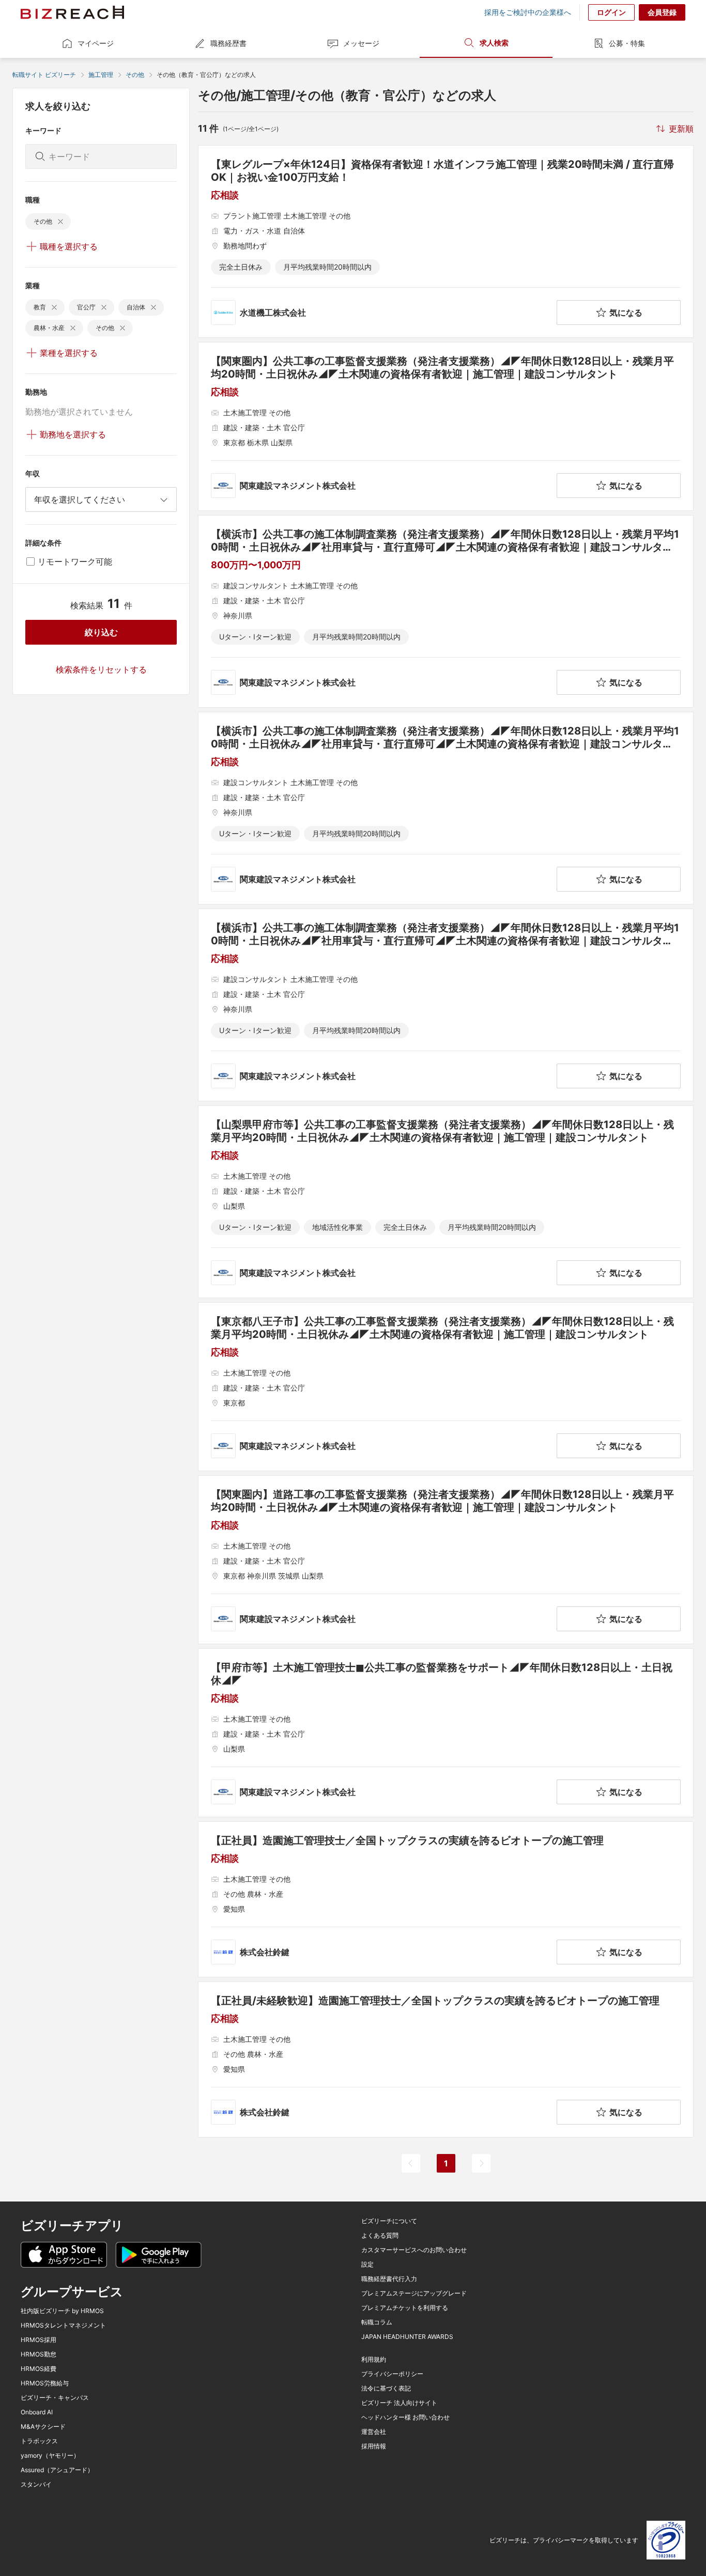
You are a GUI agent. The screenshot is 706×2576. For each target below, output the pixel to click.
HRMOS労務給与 (45, 2383)
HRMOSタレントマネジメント (63, 2325)
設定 (367, 2265)
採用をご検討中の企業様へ (528, 12)
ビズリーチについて (389, 2221)
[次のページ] (481, 2163)
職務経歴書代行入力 (389, 2279)
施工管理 (101, 75)
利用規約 (374, 2360)
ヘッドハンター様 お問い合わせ (405, 2417)
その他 (135, 75)
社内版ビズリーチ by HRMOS (62, 2311)
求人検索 (494, 43)
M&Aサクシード (43, 2427)
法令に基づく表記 (386, 2388)
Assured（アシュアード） (57, 2470)
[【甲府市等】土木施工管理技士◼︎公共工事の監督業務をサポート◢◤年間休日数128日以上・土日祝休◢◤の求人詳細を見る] (446, 1733)
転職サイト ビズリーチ (44, 75)
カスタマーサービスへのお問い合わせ (414, 2250)
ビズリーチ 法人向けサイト (399, 2403)
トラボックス (39, 2441)
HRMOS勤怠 (39, 2354)
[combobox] (101, 499)
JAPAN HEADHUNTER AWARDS (407, 2337)
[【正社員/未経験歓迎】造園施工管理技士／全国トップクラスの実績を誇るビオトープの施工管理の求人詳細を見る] (446, 2059)
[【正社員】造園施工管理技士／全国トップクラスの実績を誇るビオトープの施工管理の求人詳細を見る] (446, 1899)
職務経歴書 (228, 43)
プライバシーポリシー (392, 2374)
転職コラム (377, 2322)
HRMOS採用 (39, 2340)
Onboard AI (37, 2412)
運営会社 (374, 2432)
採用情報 (374, 2446)
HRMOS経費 (39, 2369)
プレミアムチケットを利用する (405, 2308)
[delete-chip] (60, 222)
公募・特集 (627, 43)
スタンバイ (36, 2485)
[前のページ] (411, 2163)
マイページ (96, 43)
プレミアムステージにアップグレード (414, 2293)
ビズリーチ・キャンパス (55, 2398)
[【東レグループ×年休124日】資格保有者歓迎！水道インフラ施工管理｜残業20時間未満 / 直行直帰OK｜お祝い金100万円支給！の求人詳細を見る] (446, 241)
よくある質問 (380, 2236)
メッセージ (361, 43)
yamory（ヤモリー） (50, 2456)
